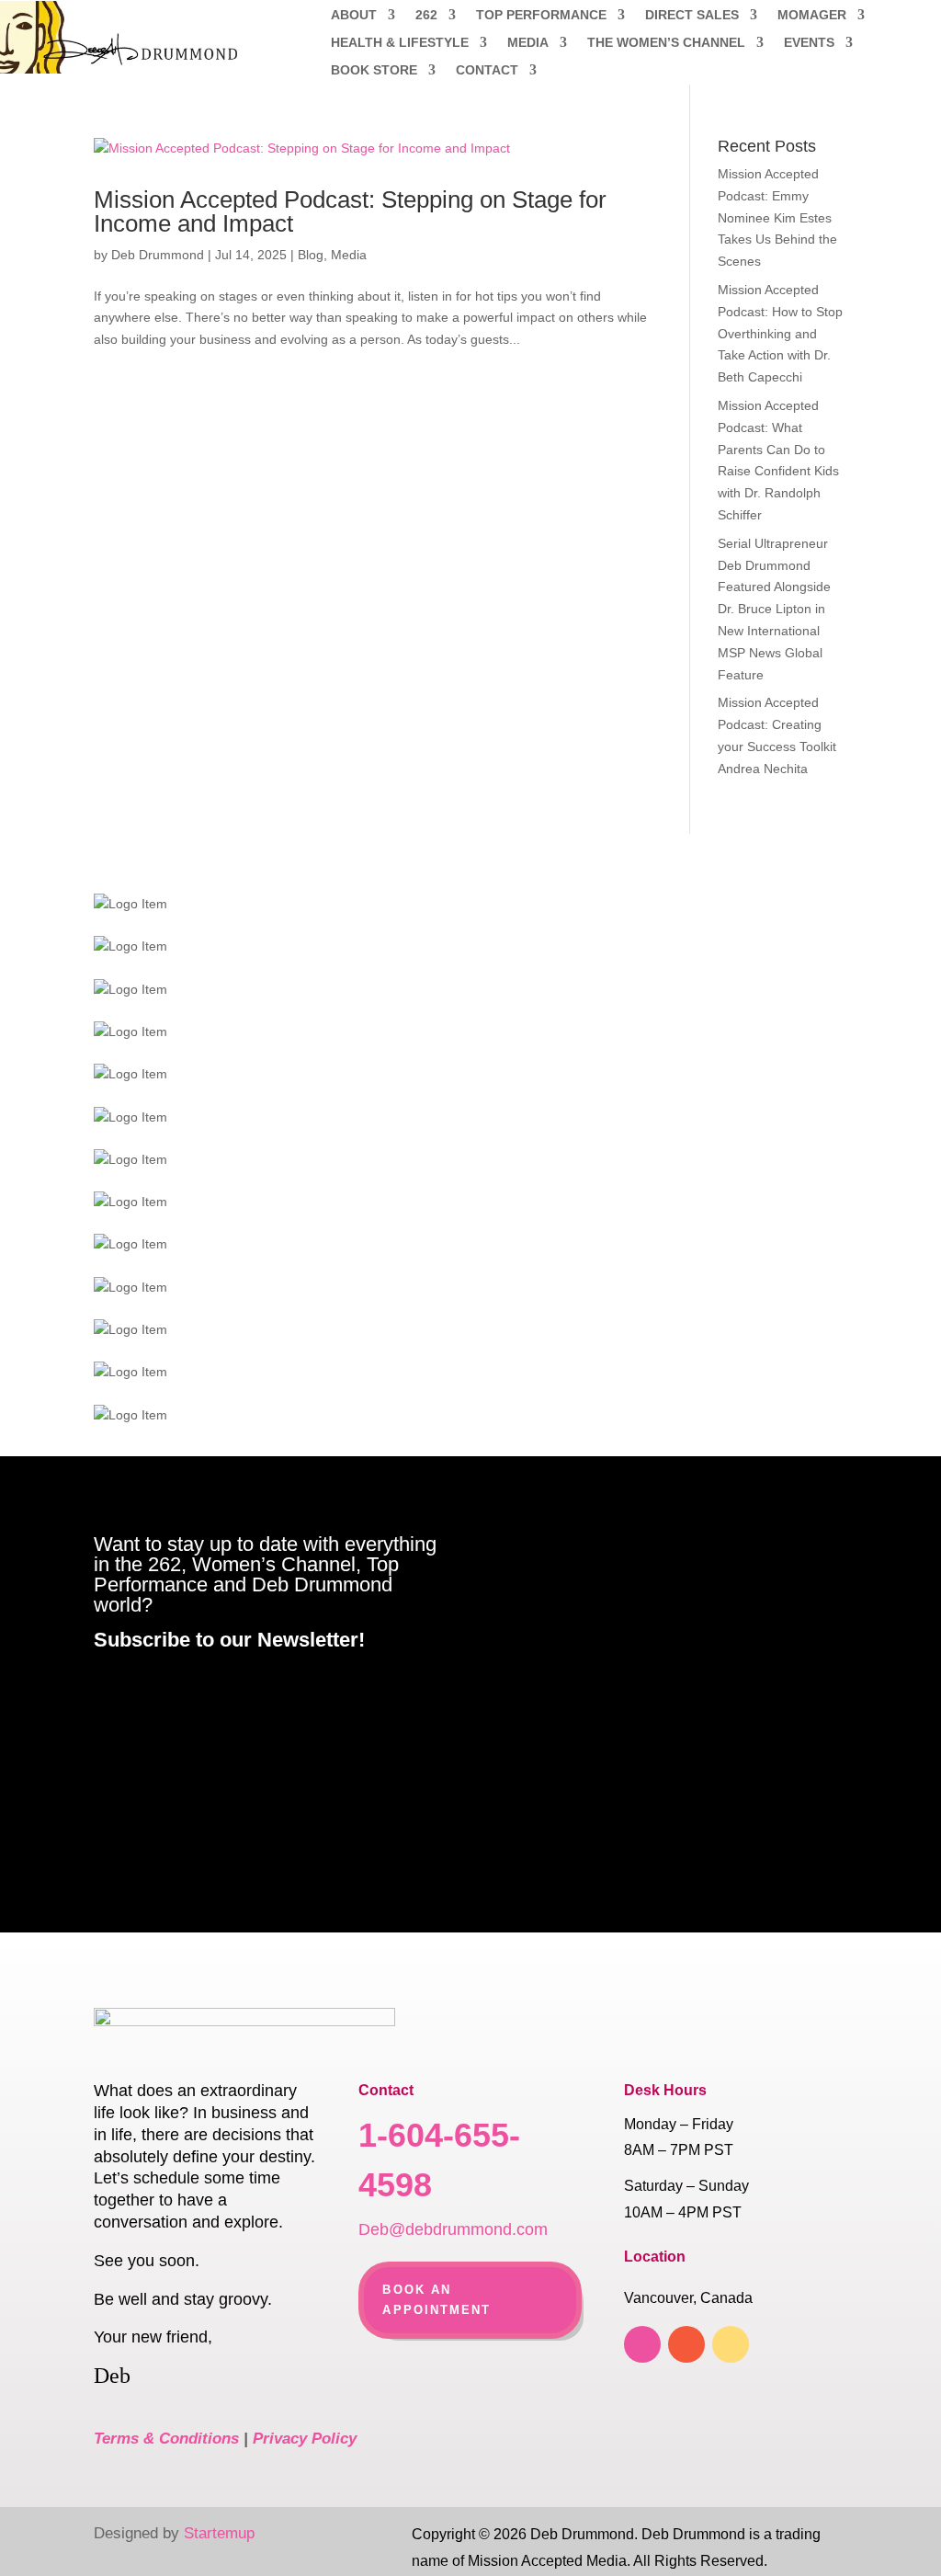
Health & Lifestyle (400, 43)
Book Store (374, 70)
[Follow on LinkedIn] (686, 2344)
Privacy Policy (305, 2439)
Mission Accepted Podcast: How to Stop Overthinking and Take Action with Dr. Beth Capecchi (780, 333)
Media (528, 43)
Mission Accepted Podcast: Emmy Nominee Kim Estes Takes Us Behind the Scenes (777, 217)
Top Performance (541, 15)
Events (809, 43)
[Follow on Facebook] (642, 2344)
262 (426, 15)
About (354, 15)
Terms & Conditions (166, 2439)
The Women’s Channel (666, 43)
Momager (812, 15)
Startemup (219, 2533)
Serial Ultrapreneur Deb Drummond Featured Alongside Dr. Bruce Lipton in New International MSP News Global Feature (774, 609)
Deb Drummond (158, 255)
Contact (487, 70)
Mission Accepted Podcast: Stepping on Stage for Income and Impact (350, 211)
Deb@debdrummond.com (453, 2229)
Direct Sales (692, 15)
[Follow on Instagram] (731, 2344)
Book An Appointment (436, 2300)
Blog (311, 255)
